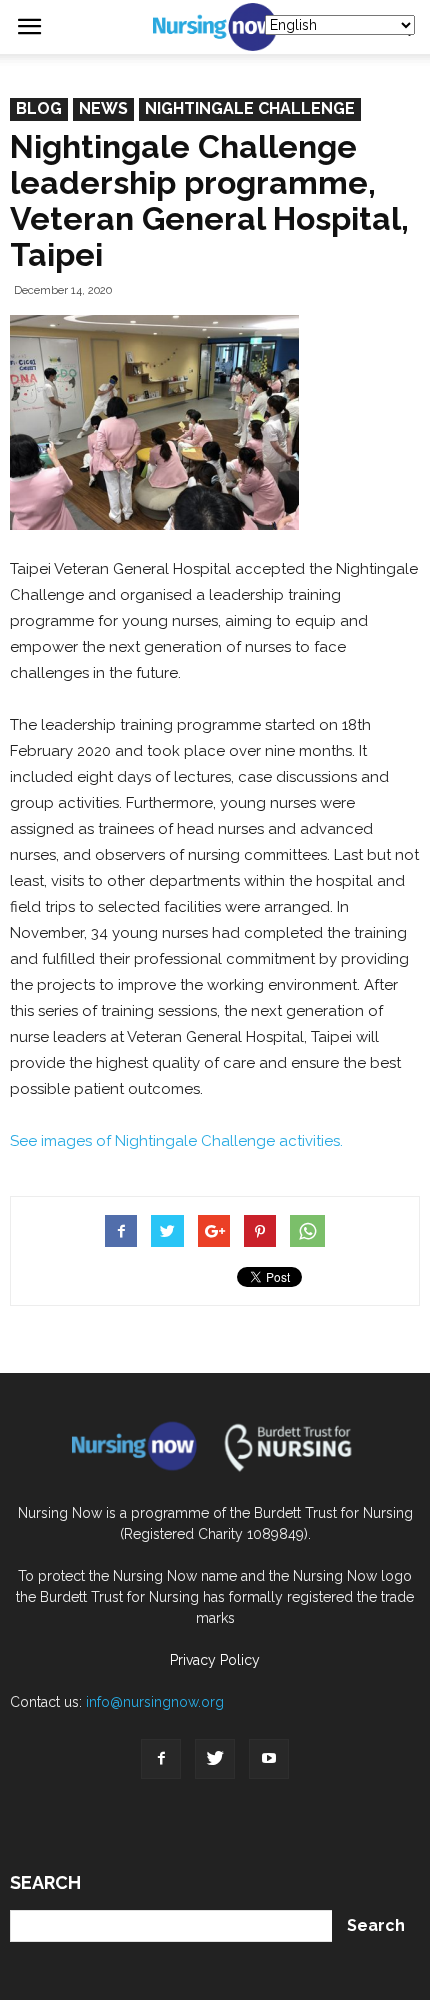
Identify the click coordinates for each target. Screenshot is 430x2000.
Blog (39, 108)
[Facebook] (161, 1759)
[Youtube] (269, 1759)
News (103, 108)
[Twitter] (215, 1759)
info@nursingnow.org (155, 1702)
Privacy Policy (215, 1660)
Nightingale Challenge (250, 108)
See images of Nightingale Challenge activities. (176, 1141)
